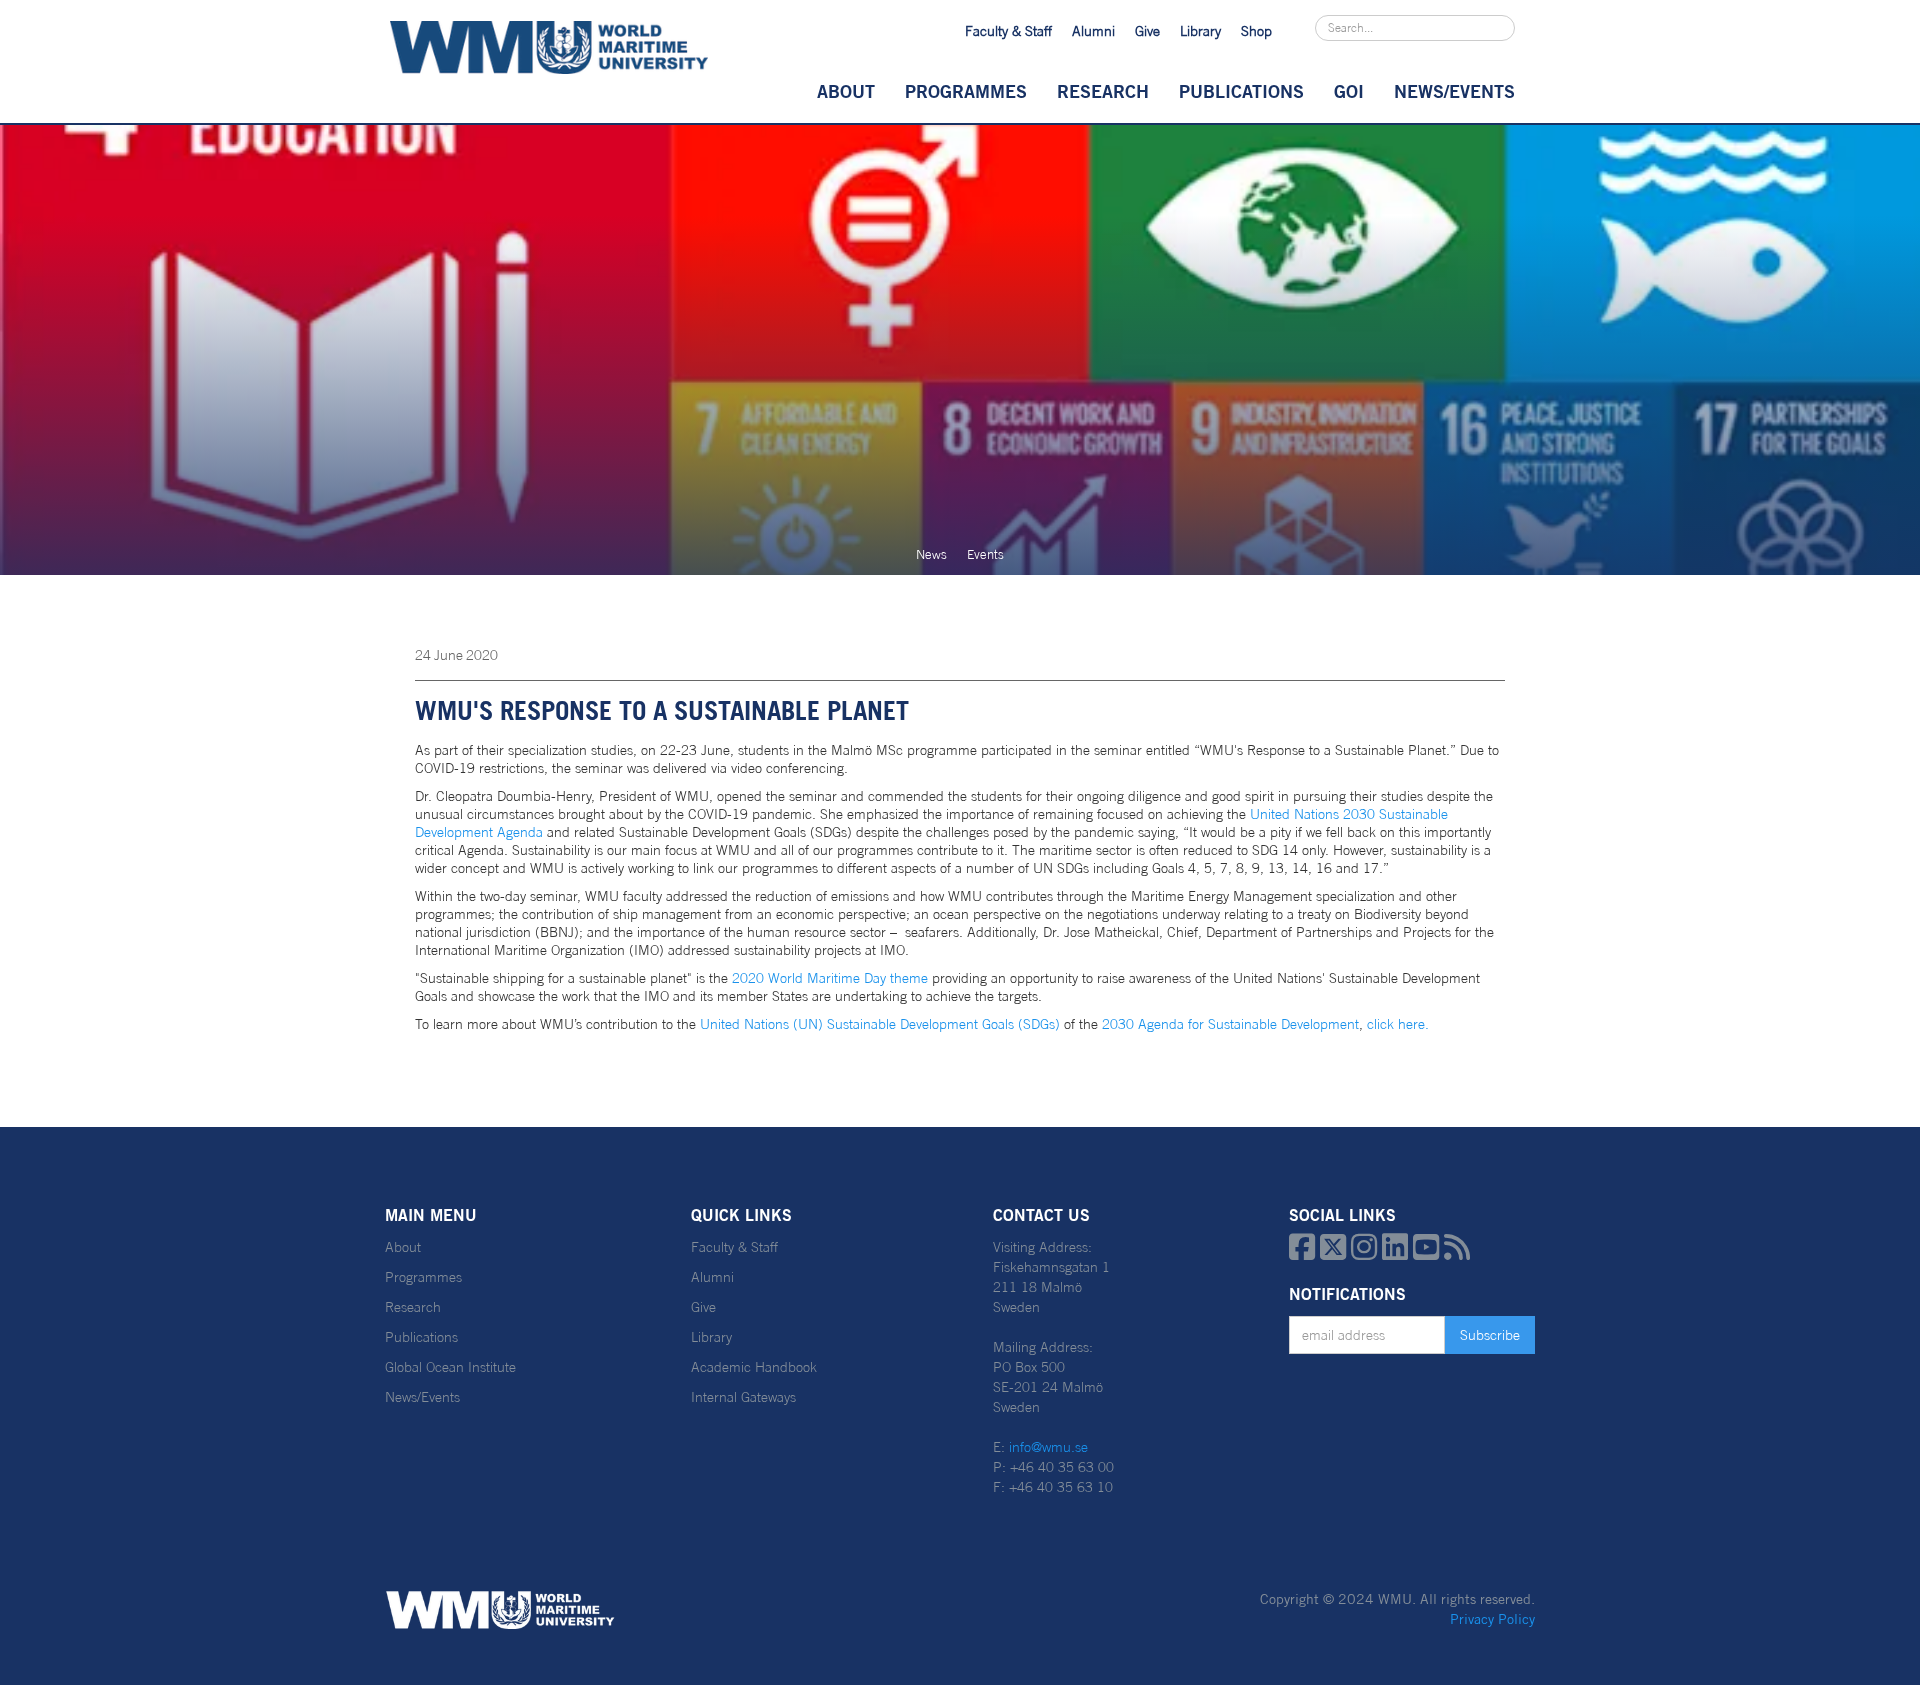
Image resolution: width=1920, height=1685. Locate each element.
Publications (1241, 91)
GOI (1349, 91)
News (931, 554)
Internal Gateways (743, 1397)
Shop (1256, 31)
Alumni (1093, 31)
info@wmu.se (1048, 1447)
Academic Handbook (754, 1367)
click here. (1400, 1024)
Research (1103, 91)
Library (1200, 31)
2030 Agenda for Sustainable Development (1228, 1024)
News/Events (422, 1397)
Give (1147, 31)
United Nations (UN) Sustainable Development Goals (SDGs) (880, 1024)
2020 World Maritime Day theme (832, 978)
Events (985, 554)
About (846, 91)
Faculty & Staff (1008, 31)
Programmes (966, 91)
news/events (1454, 91)
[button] (846, 91)
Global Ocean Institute (450, 1367)
